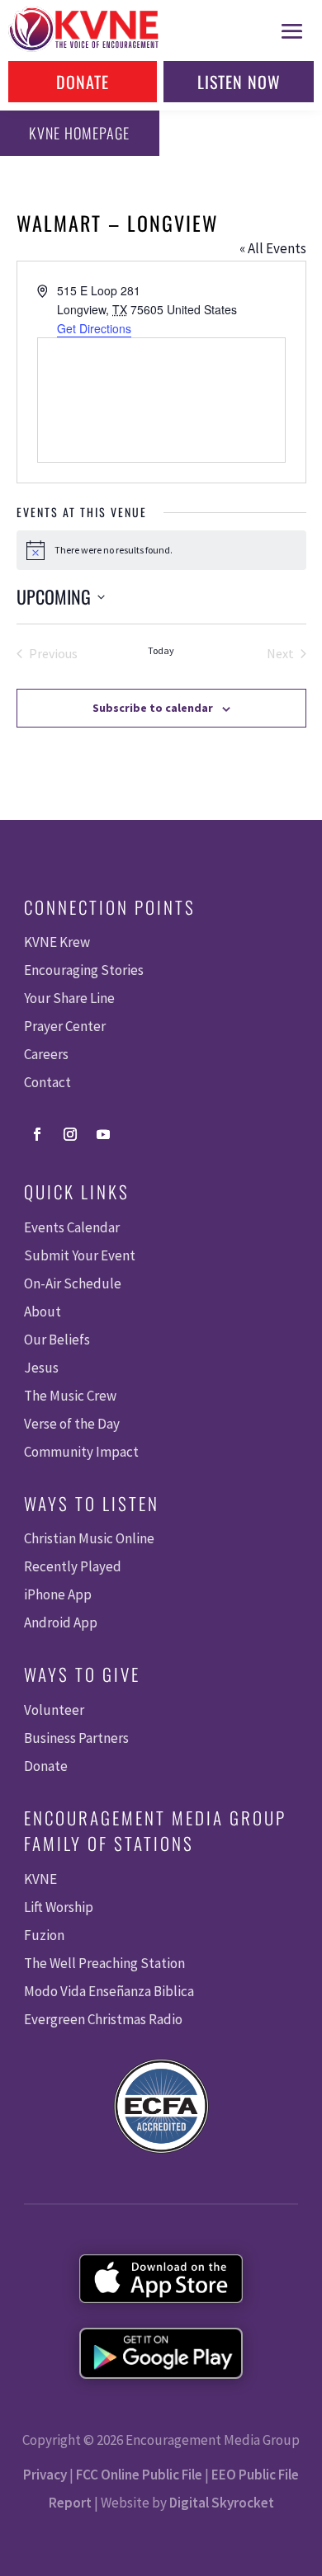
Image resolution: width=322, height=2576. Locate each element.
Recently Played (73, 1566)
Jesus (41, 1368)
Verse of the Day (72, 1424)
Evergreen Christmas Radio (103, 2019)
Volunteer (54, 1710)
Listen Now (239, 82)
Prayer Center (65, 1026)
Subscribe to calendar (153, 708)
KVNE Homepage (79, 133)
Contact (47, 1082)
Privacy (45, 2475)
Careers (46, 1054)
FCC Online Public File (139, 2475)
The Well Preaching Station (104, 1963)
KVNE (40, 1879)
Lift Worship (59, 1907)
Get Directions (94, 328)
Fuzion (44, 1935)
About (43, 1312)
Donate (83, 82)
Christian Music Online (89, 1538)
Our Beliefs (57, 1340)
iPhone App (58, 1594)
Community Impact (81, 1452)
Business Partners (76, 1738)
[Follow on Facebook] (37, 1134)
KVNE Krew (57, 942)
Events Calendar (72, 1227)
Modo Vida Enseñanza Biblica (109, 1991)
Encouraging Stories (84, 970)
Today (161, 650)
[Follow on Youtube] (103, 1134)
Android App (61, 1622)
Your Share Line (69, 998)
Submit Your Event (80, 1255)
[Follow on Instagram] (70, 1134)
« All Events (273, 248)
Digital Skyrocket (222, 2503)
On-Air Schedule (73, 1283)
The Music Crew (70, 1396)
